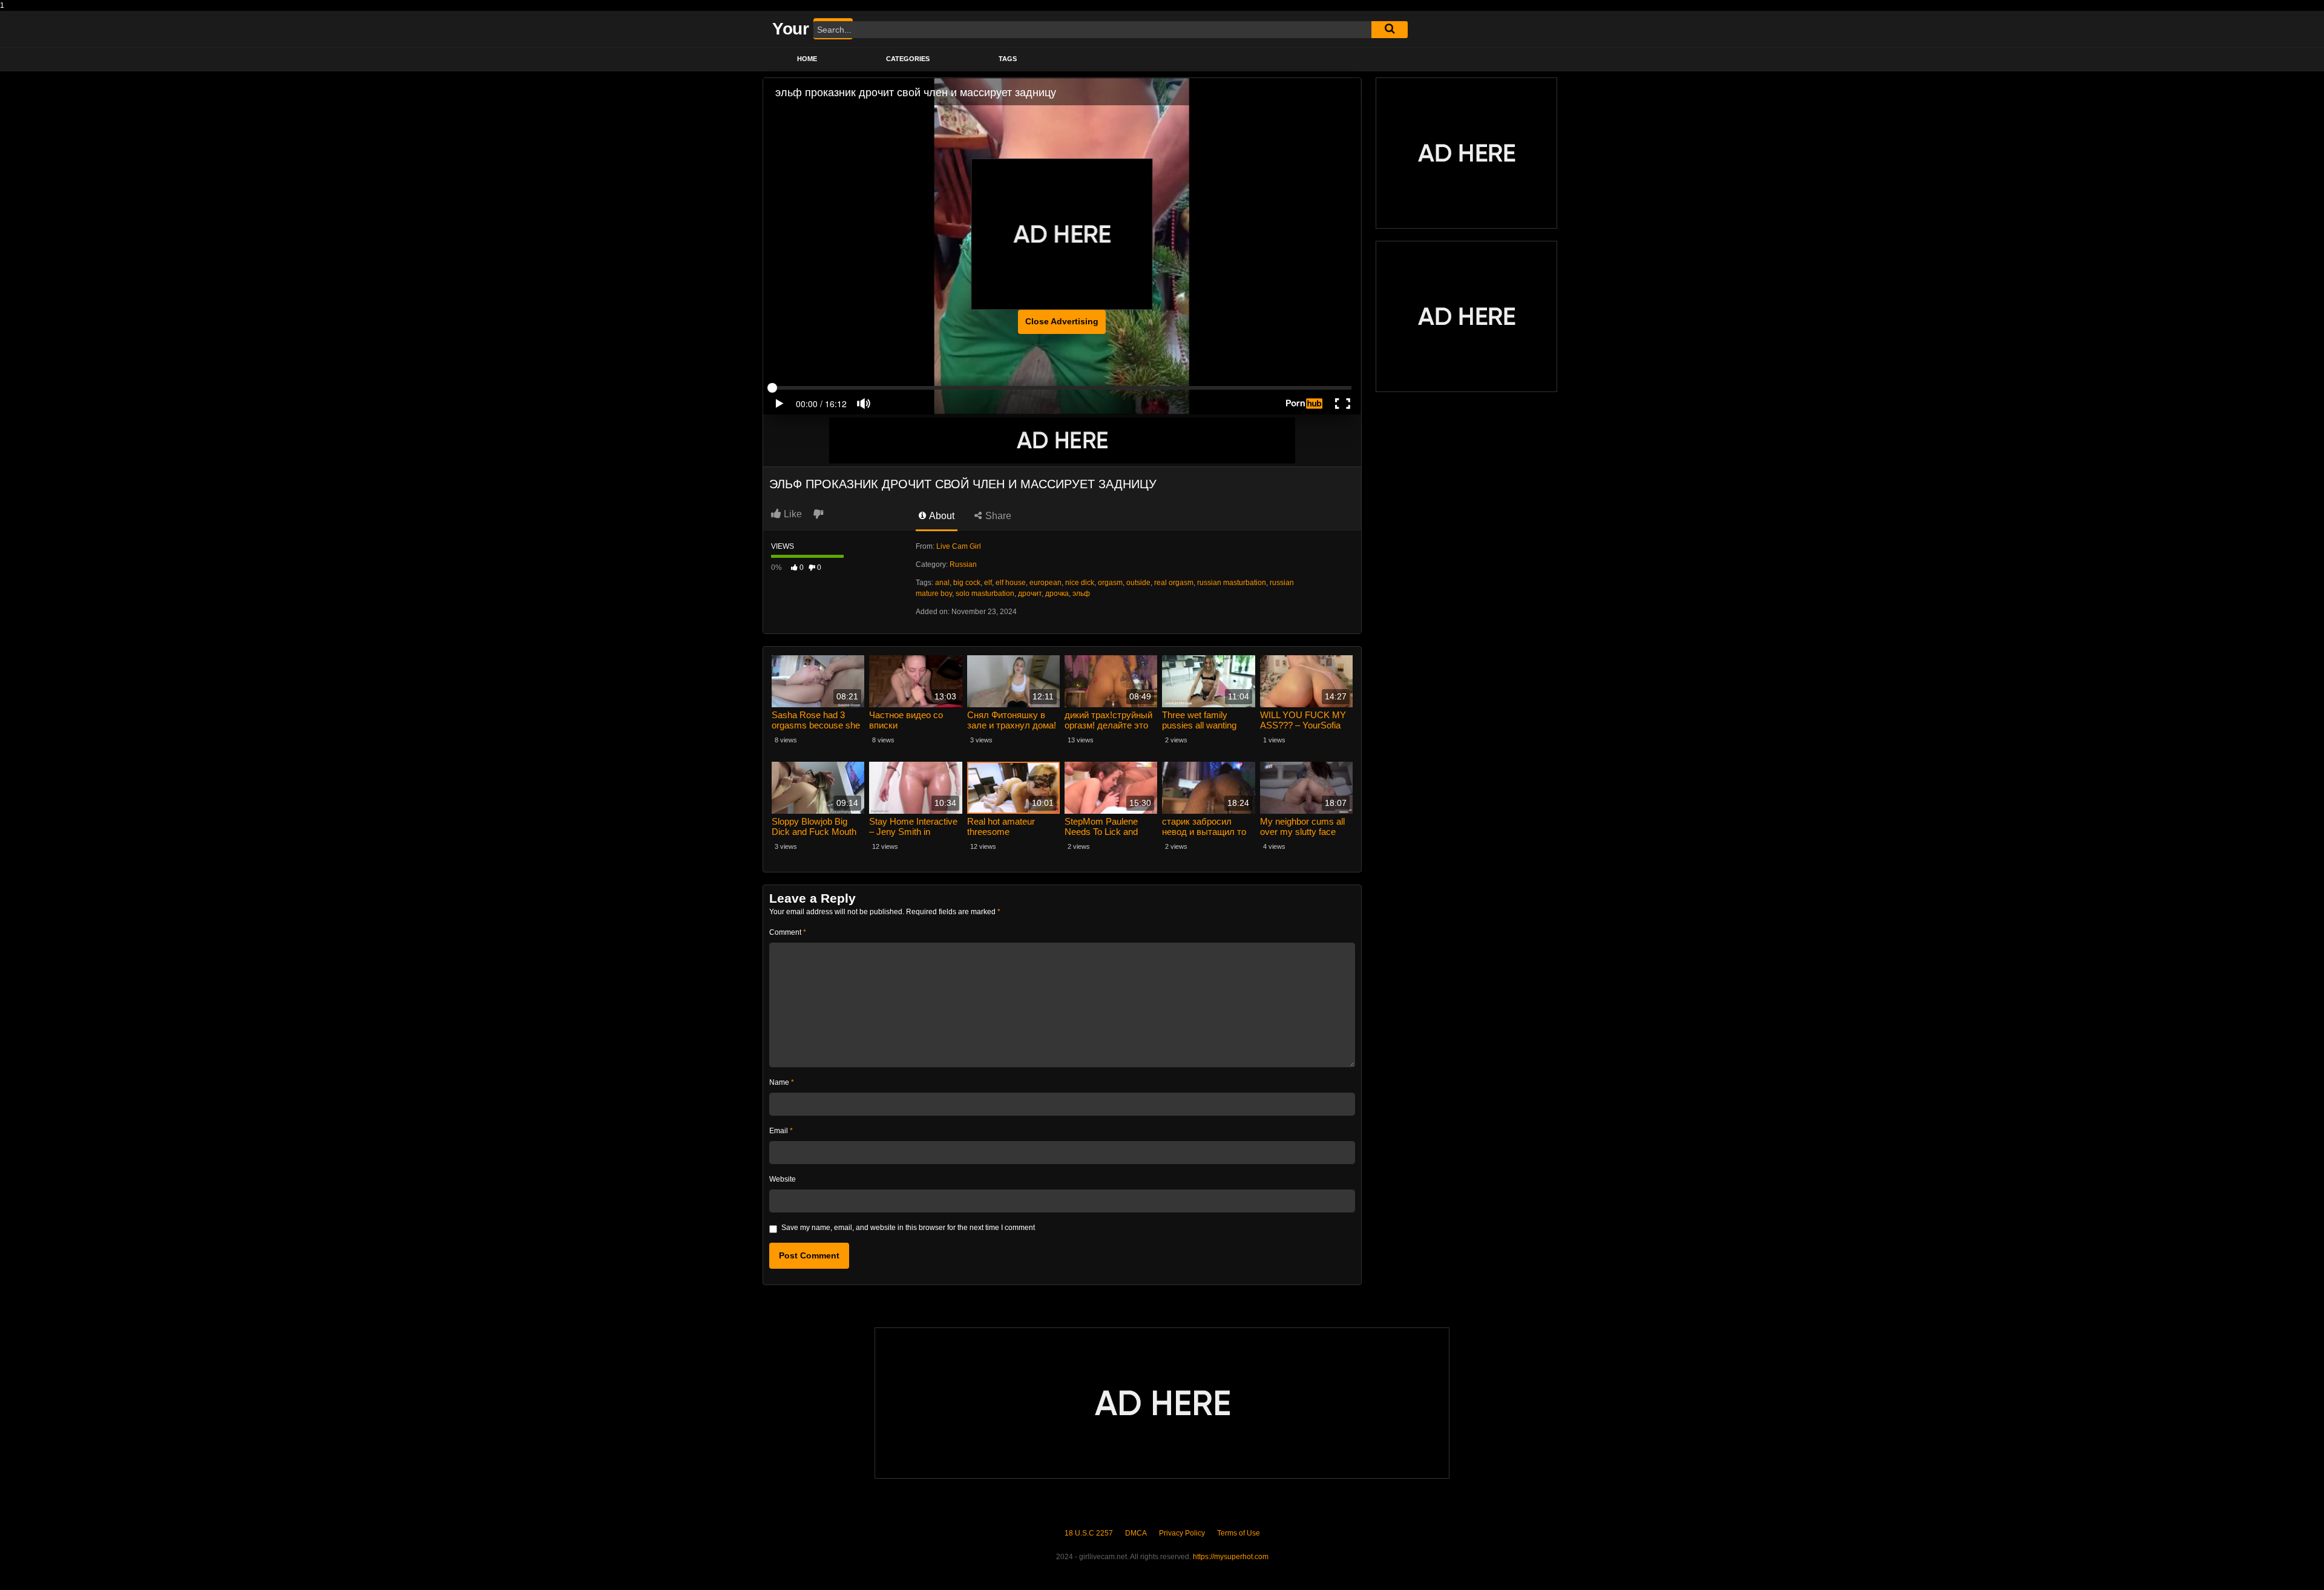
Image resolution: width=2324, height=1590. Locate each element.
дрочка (1057, 594)
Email (781, 1131)
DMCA (1136, 1533)
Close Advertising (1062, 321)
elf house (1011, 583)
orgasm (1110, 583)
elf (988, 583)
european (1045, 583)
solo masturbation (985, 594)
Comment (788, 932)
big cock (967, 583)
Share (997, 516)
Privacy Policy (1182, 1533)
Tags (1008, 59)
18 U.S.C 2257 (1089, 1533)
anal (942, 583)
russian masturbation (1232, 583)
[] (1390, 30)
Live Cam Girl (959, 546)
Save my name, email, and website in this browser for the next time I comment (908, 1228)
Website (783, 1179)
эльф (1081, 594)
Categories (908, 59)
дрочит (1030, 594)
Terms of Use (1239, 1533)
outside (1138, 583)
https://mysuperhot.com (1231, 1557)
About (941, 516)
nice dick (1080, 583)
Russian (963, 564)
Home (807, 59)
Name (782, 1082)
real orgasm (1174, 583)
